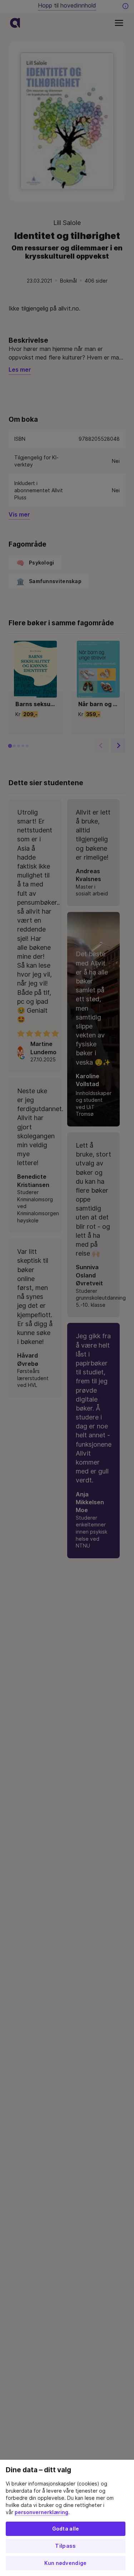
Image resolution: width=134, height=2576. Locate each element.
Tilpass (65, 2546)
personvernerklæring (41, 2512)
